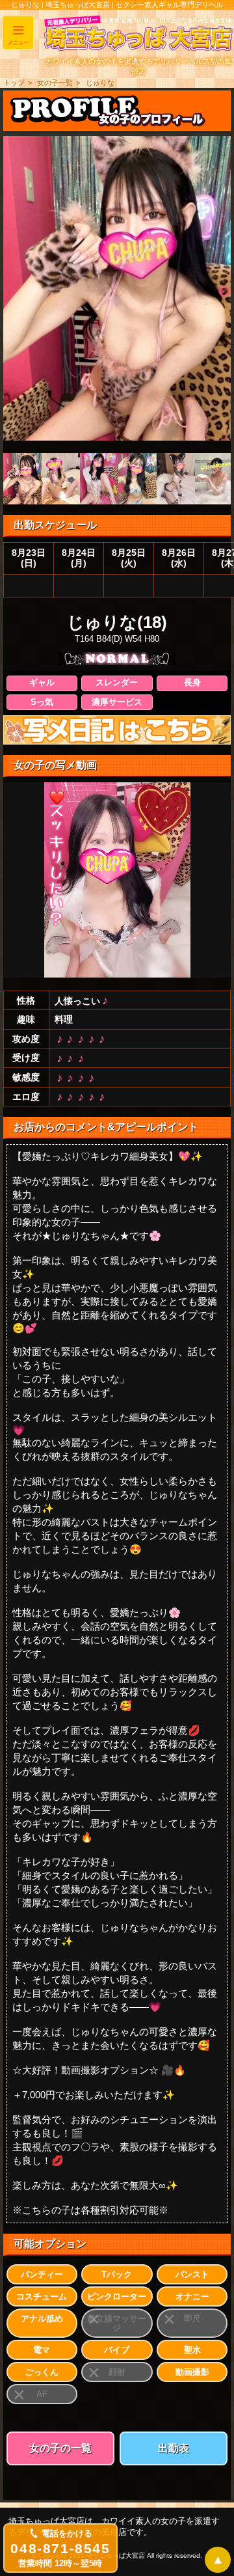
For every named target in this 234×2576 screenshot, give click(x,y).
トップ (14, 83)
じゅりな (100, 83)
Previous (10, 292)
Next (224, 292)
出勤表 (174, 2448)
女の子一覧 (55, 83)
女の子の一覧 (60, 2448)
